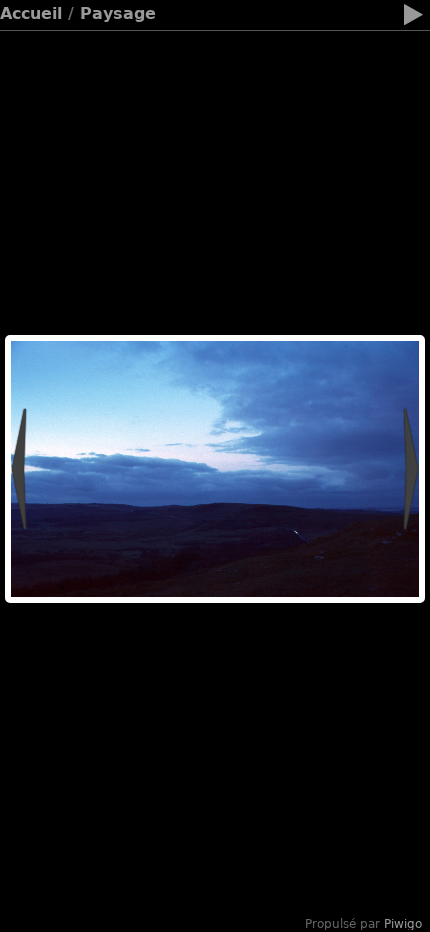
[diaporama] (413, 18)
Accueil (31, 13)
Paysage (118, 13)
